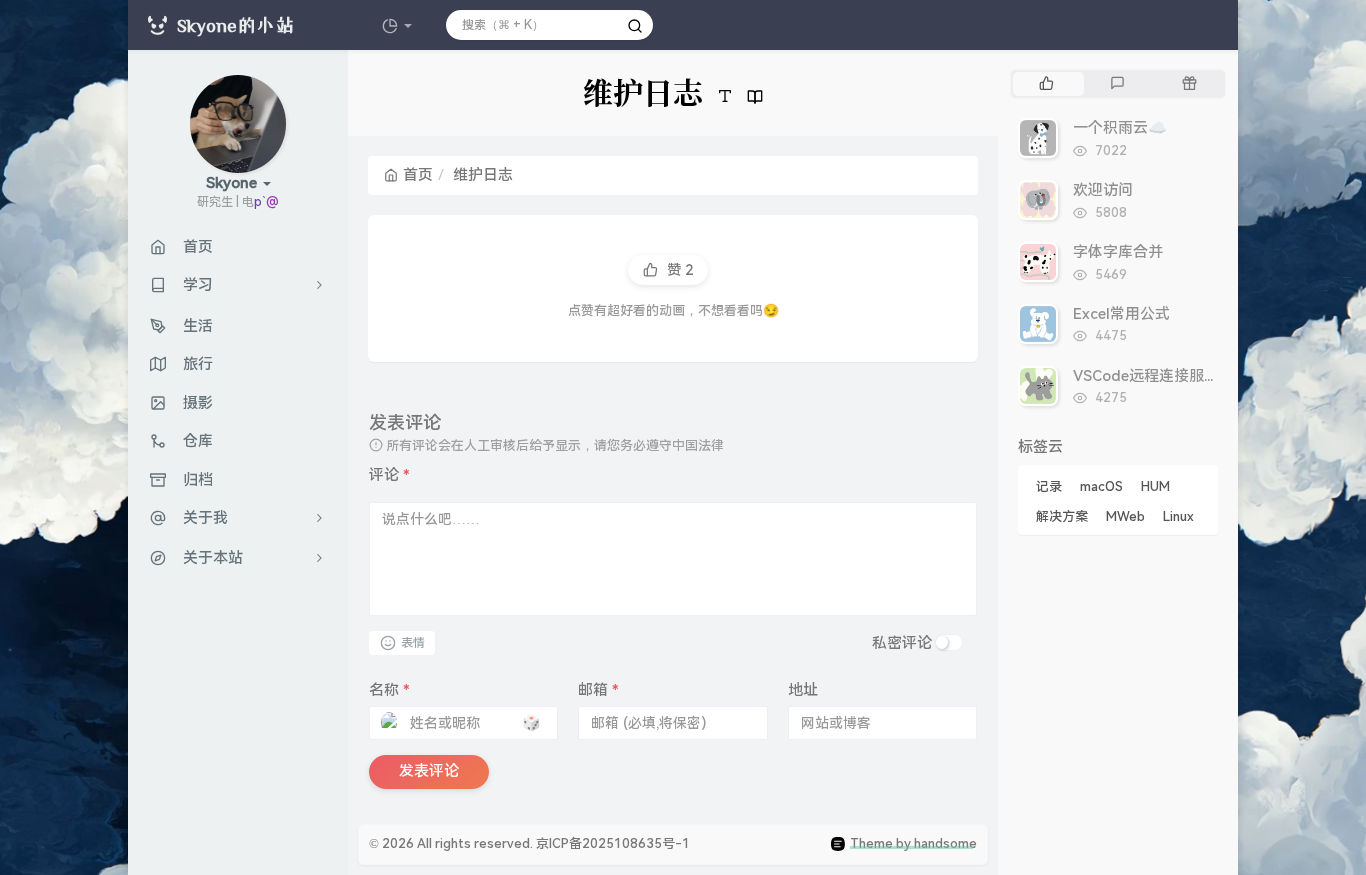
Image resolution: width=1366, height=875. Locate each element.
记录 (1049, 486)
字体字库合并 (1118, 252)
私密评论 (902, 643)
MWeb (1125, 516)
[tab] (1046, 84)
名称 (389, 690)
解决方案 (1062, 516)
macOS (1101, 486)
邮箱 (598, 690)
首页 (418, 175)
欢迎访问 (1103, 190)
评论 (389, 475)
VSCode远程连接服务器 (1153, 376)
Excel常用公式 (1121, 314)
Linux (1178, 516)
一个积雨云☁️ (1120, 128)
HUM (1155, 486)
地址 (803, 690)
